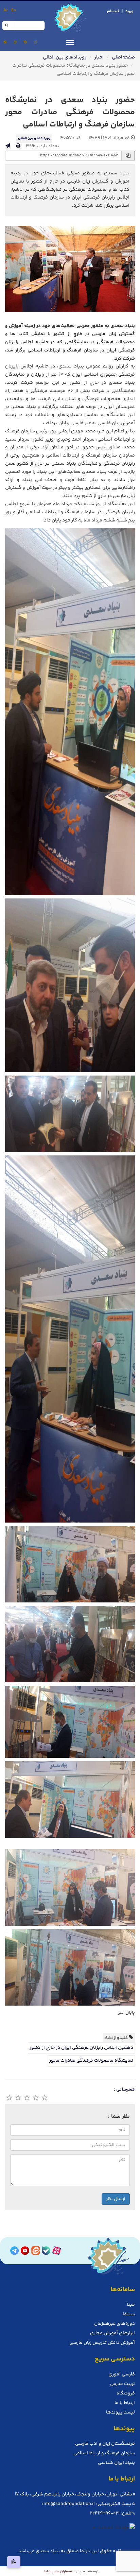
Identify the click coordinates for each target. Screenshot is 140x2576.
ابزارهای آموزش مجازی (112, 2333)
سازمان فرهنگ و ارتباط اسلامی (104, 2453)
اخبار (99, 57)
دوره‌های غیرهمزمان (115, 2324)
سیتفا (129, 2314)
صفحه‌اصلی (123, 57)
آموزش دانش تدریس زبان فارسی (102, 2343)
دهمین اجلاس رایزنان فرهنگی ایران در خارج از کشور (81, 2048)
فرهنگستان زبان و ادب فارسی (105, 2444)
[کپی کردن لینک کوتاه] (14, 2562)
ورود (129, 11)
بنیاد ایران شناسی (116, 2463)
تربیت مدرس (122, 2384)
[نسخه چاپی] (18, 146)
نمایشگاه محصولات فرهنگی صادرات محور (91, 2061)
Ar (6, 10)
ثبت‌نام (113, 11)
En (14, 10)
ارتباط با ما (125, 2403)
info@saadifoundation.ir (69, 2504)
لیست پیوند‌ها (120, 2412)
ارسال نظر (116, 2199)
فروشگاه (126, 2393)
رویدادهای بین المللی (65, 57)
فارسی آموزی (122, 2374)
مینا (131, 2305)
